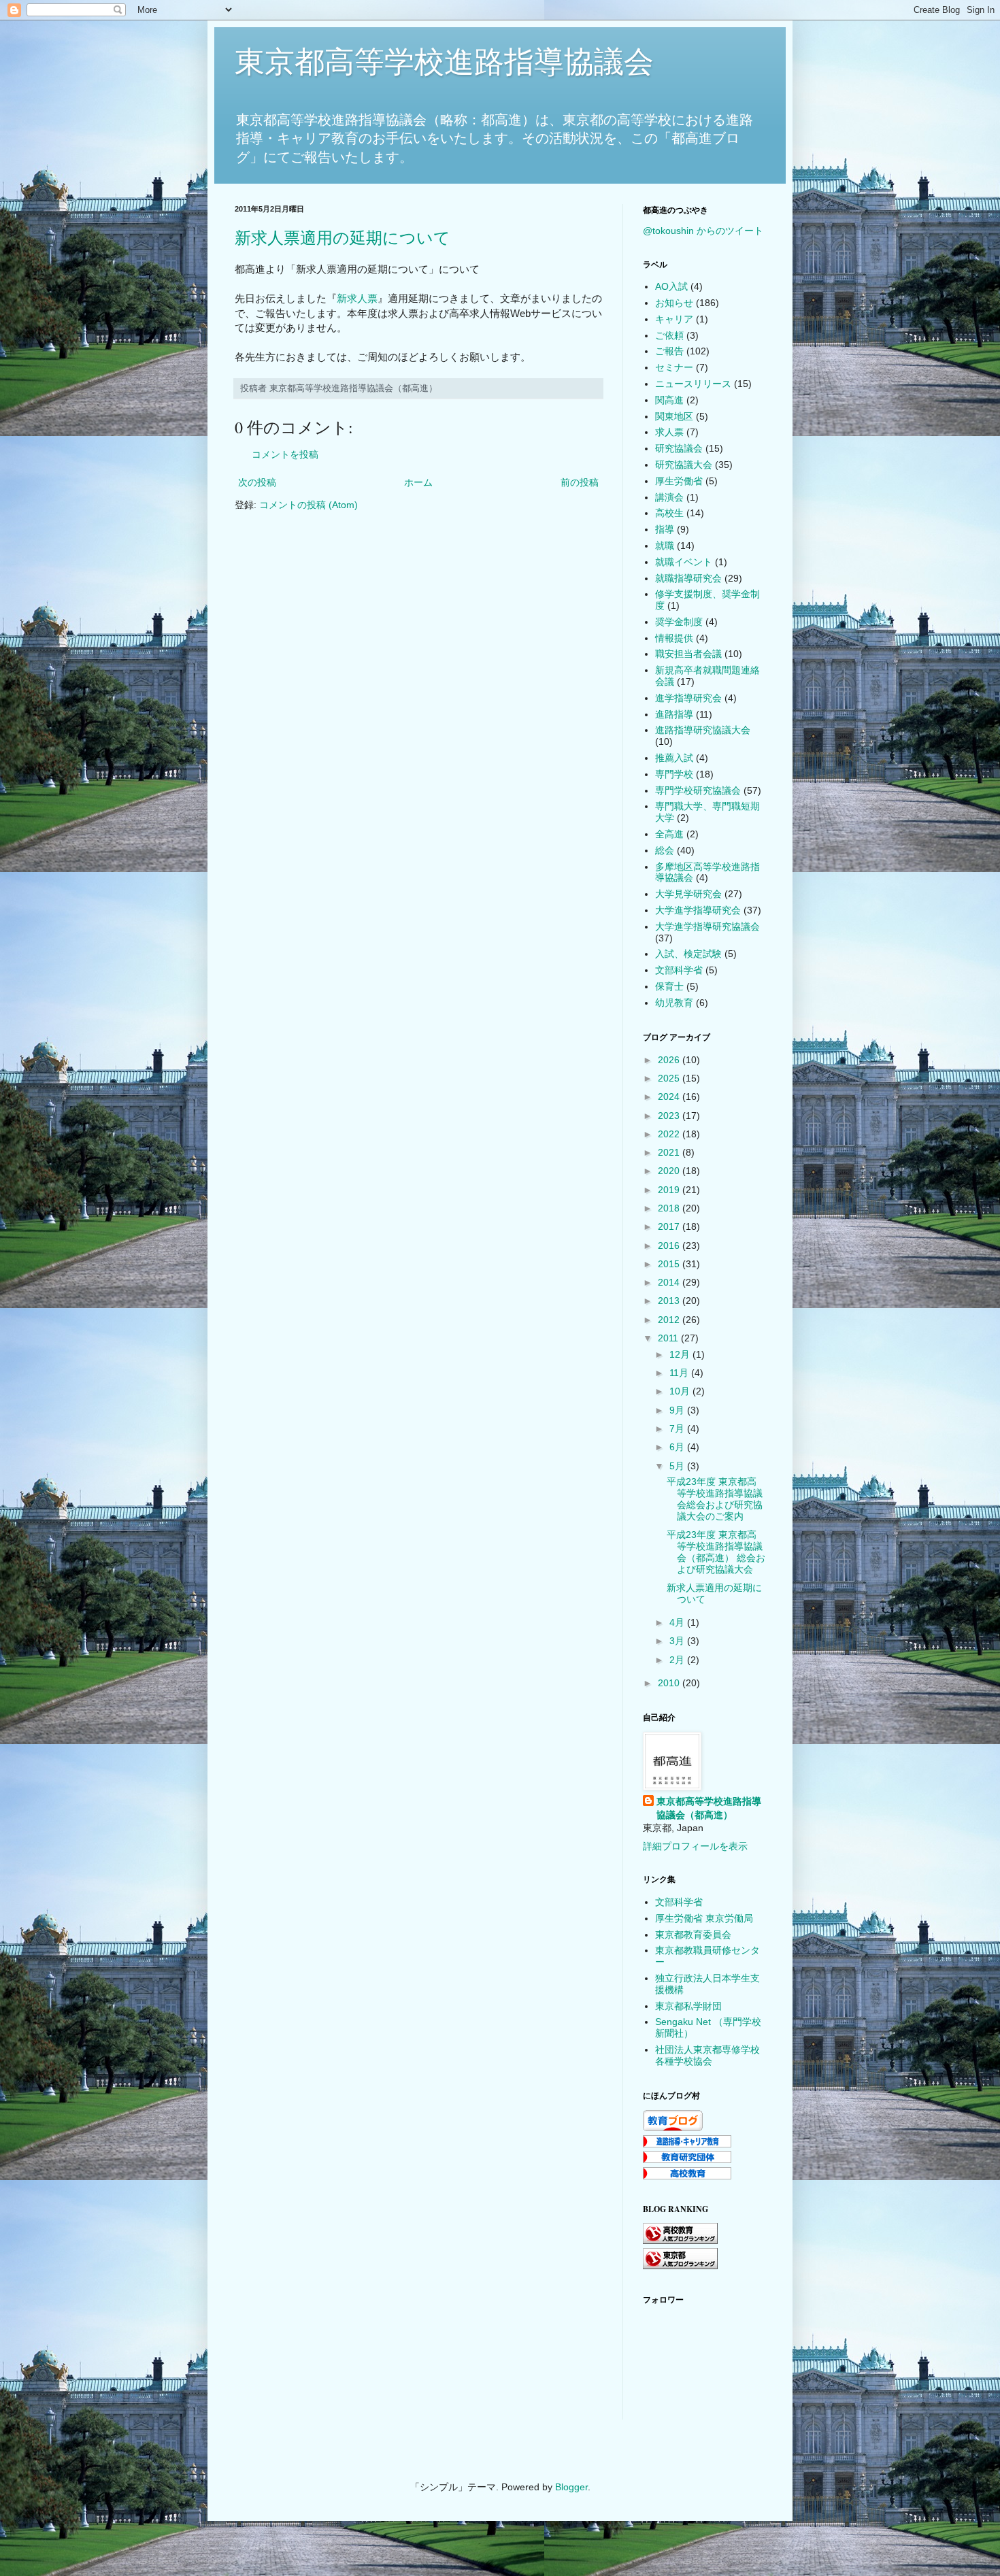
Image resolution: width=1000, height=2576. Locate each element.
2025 (670, 1078)
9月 (678, 1410)
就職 (665, 546)
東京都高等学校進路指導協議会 (444, 62)
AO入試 (671, 286)
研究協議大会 (684, 465)
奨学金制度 (679, 622)
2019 (670, 1190)
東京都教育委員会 (693, 1935)
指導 (665, 529)
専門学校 (674, 774)
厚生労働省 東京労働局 (704, 1918)
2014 (670, 1282)
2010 (670, 1683)
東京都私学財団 (688, 2006)
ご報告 (669, 351)
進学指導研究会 (688, 698)
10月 (681, 1391)
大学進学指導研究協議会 (707, 926)
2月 (678, 1660)
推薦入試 (674, 758)
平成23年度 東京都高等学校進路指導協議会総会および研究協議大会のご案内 (715, 1499)
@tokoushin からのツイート (703, 231)
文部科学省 (679, 970)
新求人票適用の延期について (343, 238)
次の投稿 (257, 482)
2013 (670, 1301)
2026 (670, 1060)
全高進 (669, 834)
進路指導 (674, 714)
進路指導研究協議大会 (703, 730)
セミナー (674, 367)
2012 (670, 1320)
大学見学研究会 (688, 894)
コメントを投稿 (285, 454)
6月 (678, 1447)
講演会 (669, 497)
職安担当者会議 (688, 654)
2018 (670, 1208)
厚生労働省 (679, 481)
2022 (670, 1134)
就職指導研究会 (688, 578)
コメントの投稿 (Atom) (309, 505)
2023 (670, 1116)
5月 (678, 1466)
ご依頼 (669, 335)
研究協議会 (679, 448)
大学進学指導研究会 (698, 910)
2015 (670, 1264)
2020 (670, 1171)
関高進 (669, 400)
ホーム (418, 482)
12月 (681, 1354)
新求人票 (357, 298)
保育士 (669, 986)
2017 (670, 1226)
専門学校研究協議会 (698, 790)
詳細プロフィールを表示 (695, 1846)
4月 (678, 1622)
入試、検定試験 (688, 954)
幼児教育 (674, 1003)
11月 (680, 1373)
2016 (670, 1245)
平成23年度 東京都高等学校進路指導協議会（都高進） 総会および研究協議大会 (716, 1552)
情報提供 (674, 638)
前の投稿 (580, 482)
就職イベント (684, 562)
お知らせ (674, 303)
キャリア (674, 319)
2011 (669, 1338)
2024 (670, 1097)
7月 (678, 1428)
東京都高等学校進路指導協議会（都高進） (709, 1808)
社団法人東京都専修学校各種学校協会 (707, 2055)
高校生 (669, 513)
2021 (670, 1152)
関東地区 (674, 416)
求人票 (669, 432)
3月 (678, 1641)
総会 (665, 850)
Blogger (571, 2487)
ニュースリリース (693, 384)
